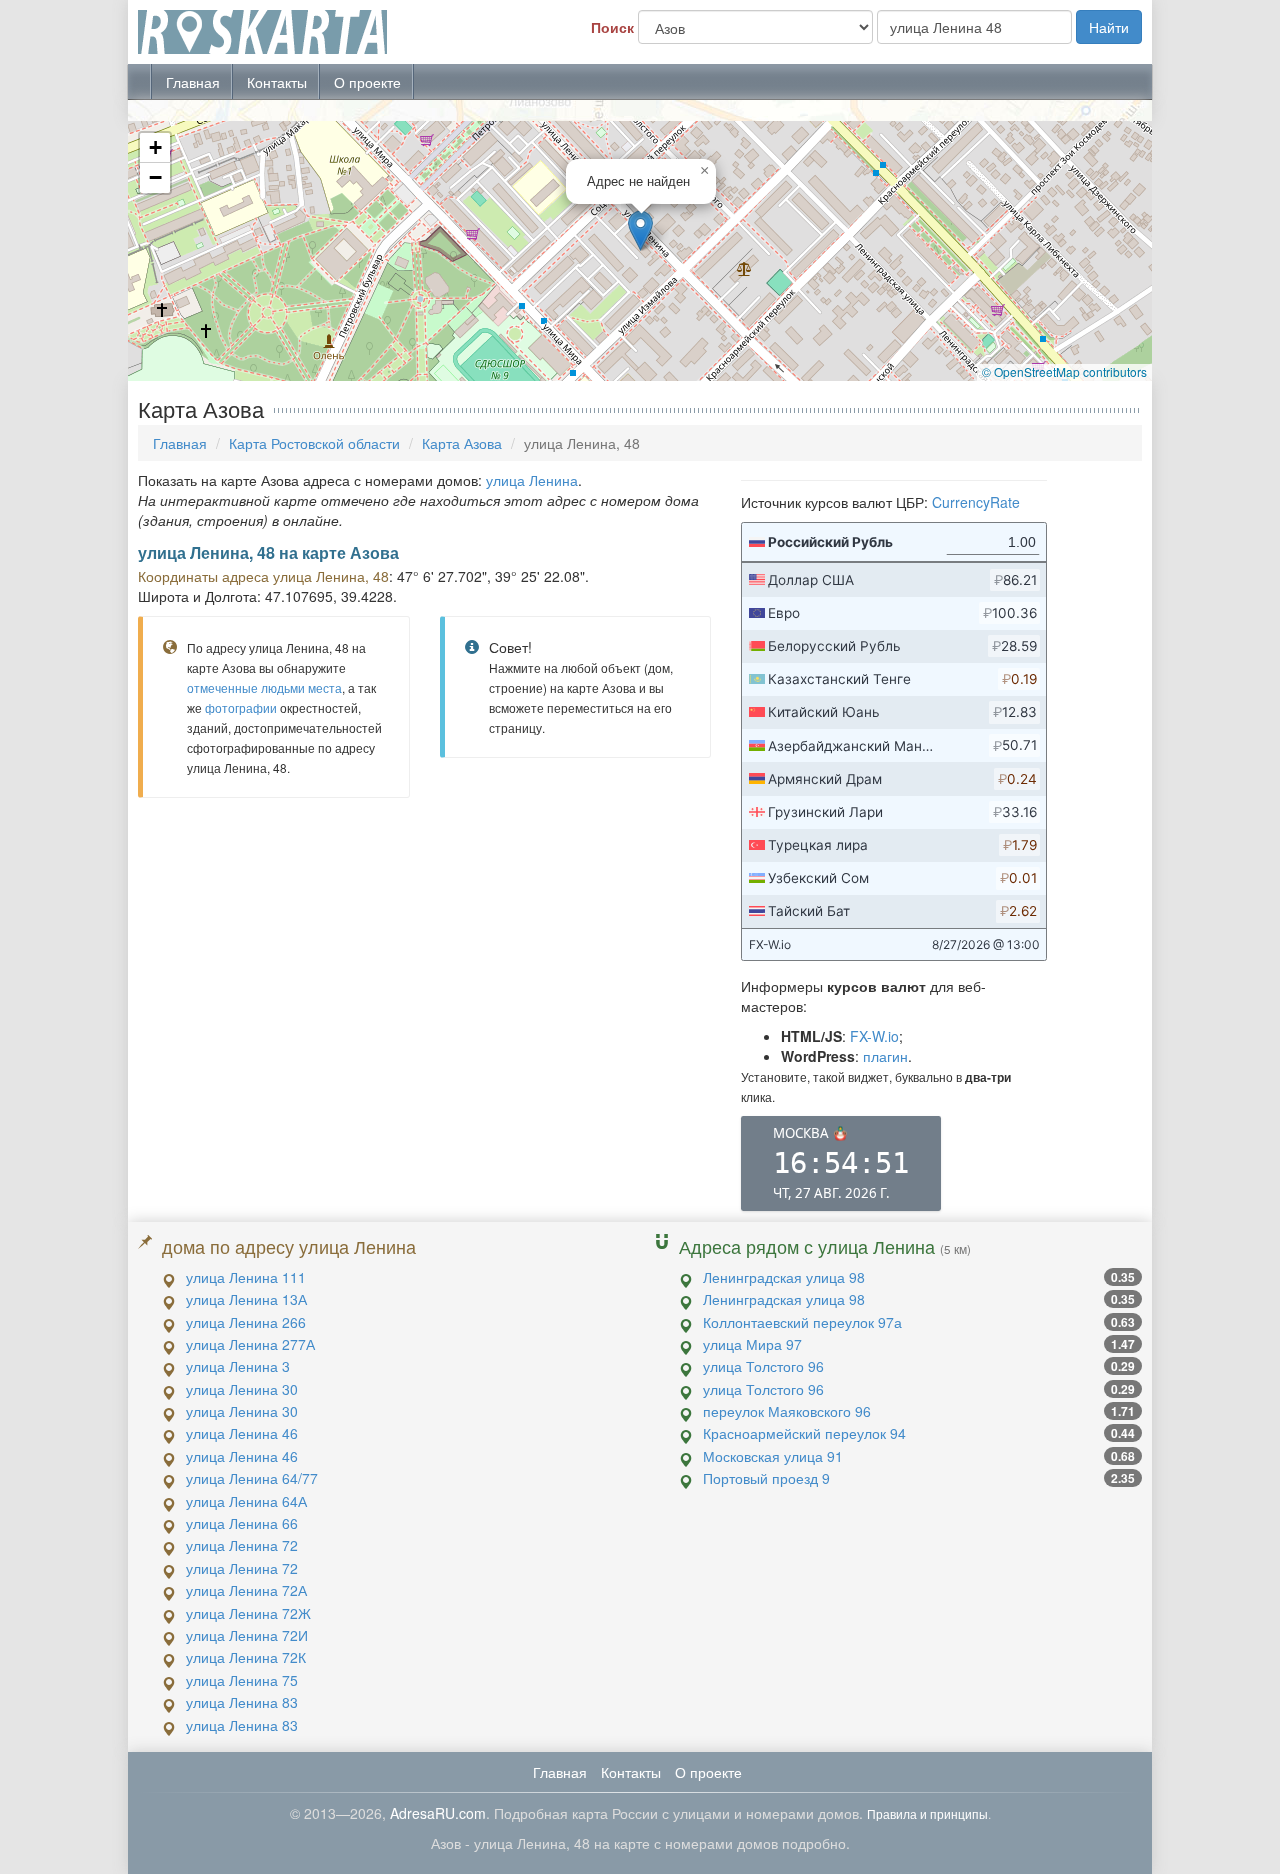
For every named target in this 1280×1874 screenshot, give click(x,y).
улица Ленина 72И (247, 1635)
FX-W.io (874, 1036)
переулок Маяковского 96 (787, 1411)
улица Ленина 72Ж (248, 1613)
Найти (1109, 27)
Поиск (612, 27)
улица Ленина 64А (246, 1501)
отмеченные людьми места (264, 687)
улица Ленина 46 (242, 1433)
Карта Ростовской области (314, 443)
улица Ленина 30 (242, 1389)
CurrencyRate (976, 502)
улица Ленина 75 (242, 1680)
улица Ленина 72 (242, 1545)
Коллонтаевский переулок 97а (802, 1322)
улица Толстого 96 (763, 1366)
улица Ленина (532, 480)
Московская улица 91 (773, 1456)
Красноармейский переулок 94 (804, 1433)
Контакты (277, 82)
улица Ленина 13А (246, 1299)
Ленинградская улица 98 (784, 1277)
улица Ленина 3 (238, 1366)
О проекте (367, 82)
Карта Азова (462, 443)
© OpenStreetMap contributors (1064, 371)
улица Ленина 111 (246, 1277)
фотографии (241, 707)
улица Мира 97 (752, 1344)
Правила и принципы (927, 1813)
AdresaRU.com (438, 1813)
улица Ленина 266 (246, 1322)
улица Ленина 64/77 (252, 1478)
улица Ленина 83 (242, 1702)
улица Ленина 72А (246, 1590)
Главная (193, 82)
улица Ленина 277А (250, 1344)
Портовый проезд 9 (766, 1478)
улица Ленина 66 (242, 1523)
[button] (640, 230)
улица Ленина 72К (246, 1657)
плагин (885, 1056)
